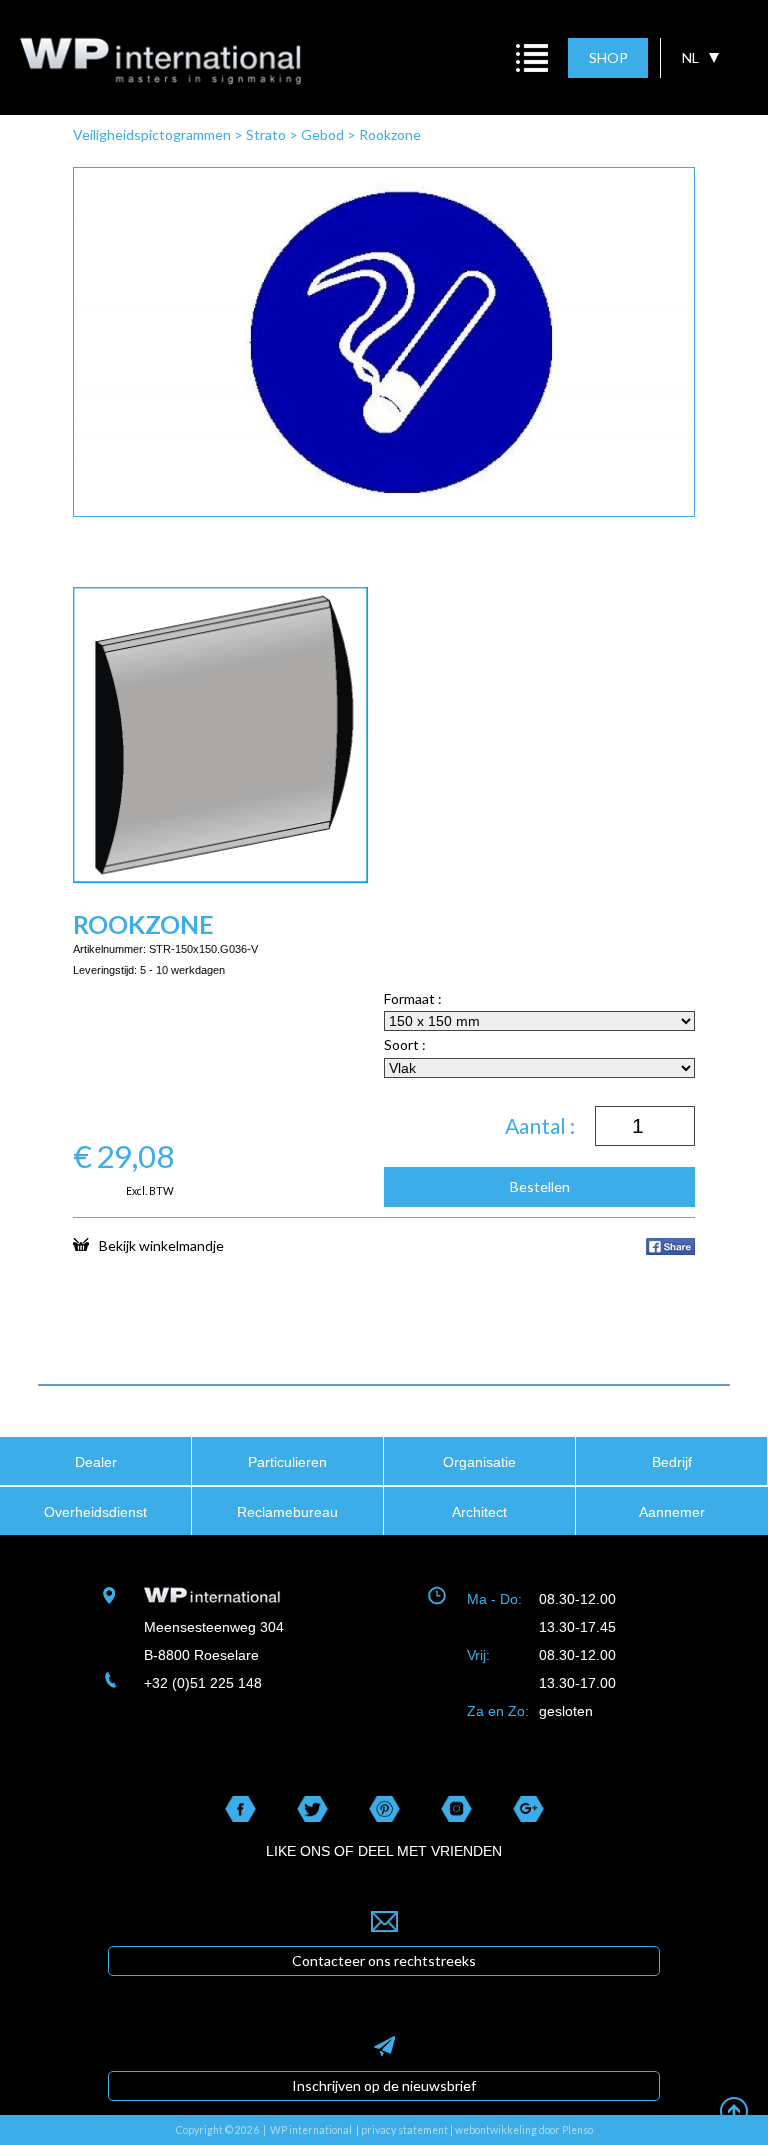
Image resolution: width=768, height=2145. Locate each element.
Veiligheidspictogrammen (152, 134)
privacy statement (404, 2130)
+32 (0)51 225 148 (203, 1683)
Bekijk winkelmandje (161, 1245)
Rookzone (390, 134)
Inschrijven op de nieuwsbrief (384, 2085)
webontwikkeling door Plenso (524, 2130)
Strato (266, 134)
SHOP (608, 57)
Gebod (322, 134)
